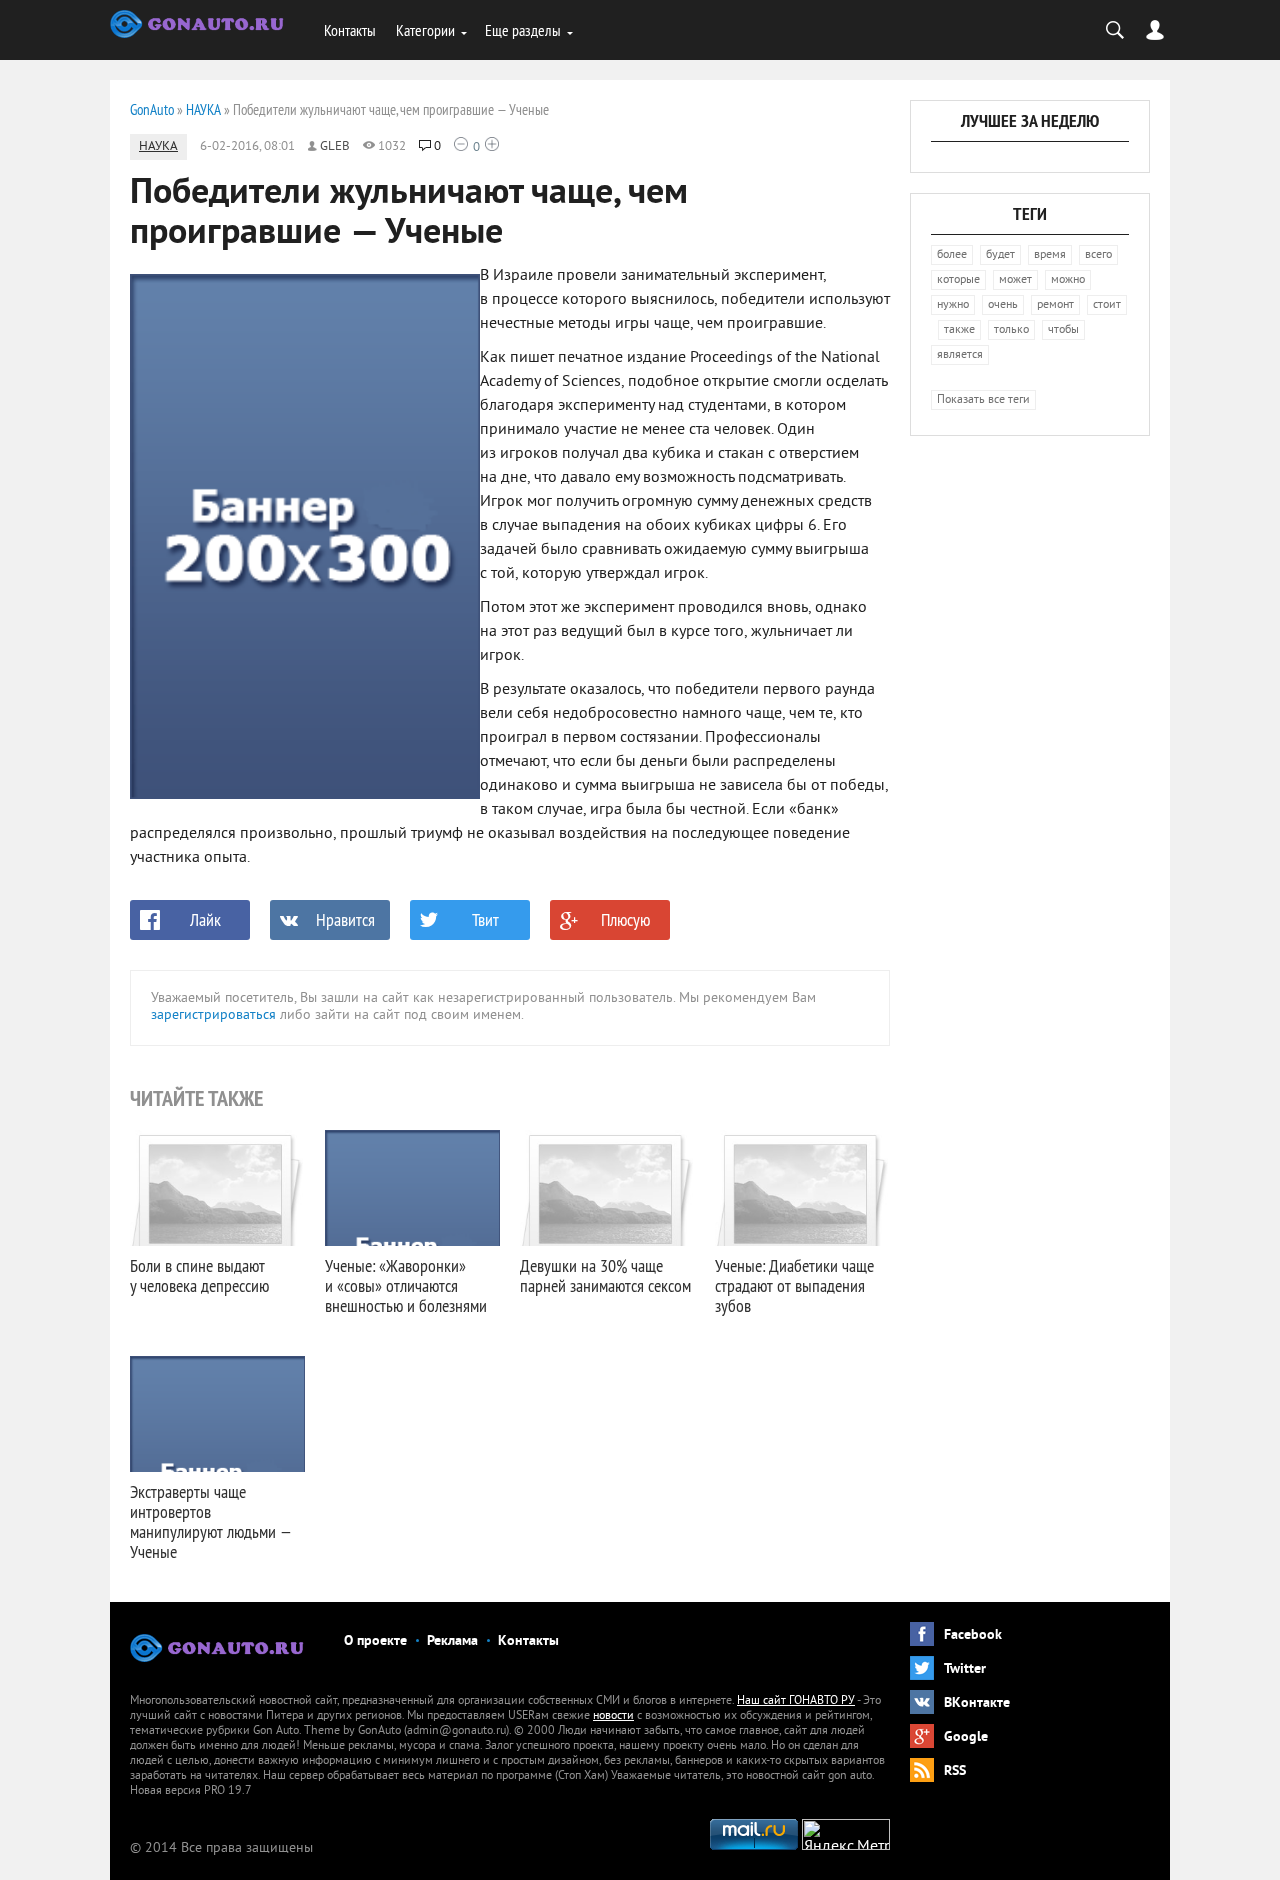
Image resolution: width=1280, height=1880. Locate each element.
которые (958, 280)
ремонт (1055, 305)
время (1050, 255)
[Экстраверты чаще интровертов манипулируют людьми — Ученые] (217, 1414)
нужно (953, 305)
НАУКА (158, 147)
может (1015, 280)
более (952, 255)
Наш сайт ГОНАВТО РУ (796, 1701)
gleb (335, 147)
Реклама (452, 1641)
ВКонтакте (977, 1703)
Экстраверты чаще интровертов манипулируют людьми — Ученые (210, 1521)
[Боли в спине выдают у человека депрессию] (217, 1188)
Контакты (350, 30)
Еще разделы (523, 30)
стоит (1107, 305)
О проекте (375, 1641)
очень (1003, 305)
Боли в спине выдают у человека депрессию (199, 1275)
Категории (425, 30)
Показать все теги (983, 400)
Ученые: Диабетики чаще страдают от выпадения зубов (794, 1285)
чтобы (1063, 330)
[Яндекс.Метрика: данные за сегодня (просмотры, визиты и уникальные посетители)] (846, 1834)
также (959, 330)
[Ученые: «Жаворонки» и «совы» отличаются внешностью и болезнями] (412, 1188)
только (1011, 330)
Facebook (973, 1635)
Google (966, 1737)
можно (1068, 280)
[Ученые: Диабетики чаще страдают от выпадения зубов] (802, 1188)
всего (1098, 255)
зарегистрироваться (213, 1015)
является (960, 355)
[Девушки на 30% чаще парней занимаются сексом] (607, 1188)
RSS (955, 1771)
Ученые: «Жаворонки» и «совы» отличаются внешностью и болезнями (406, 1285)
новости (613, 1716)
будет (1000, 255)
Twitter (965, 1669)
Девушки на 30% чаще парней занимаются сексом (605, 1275)
